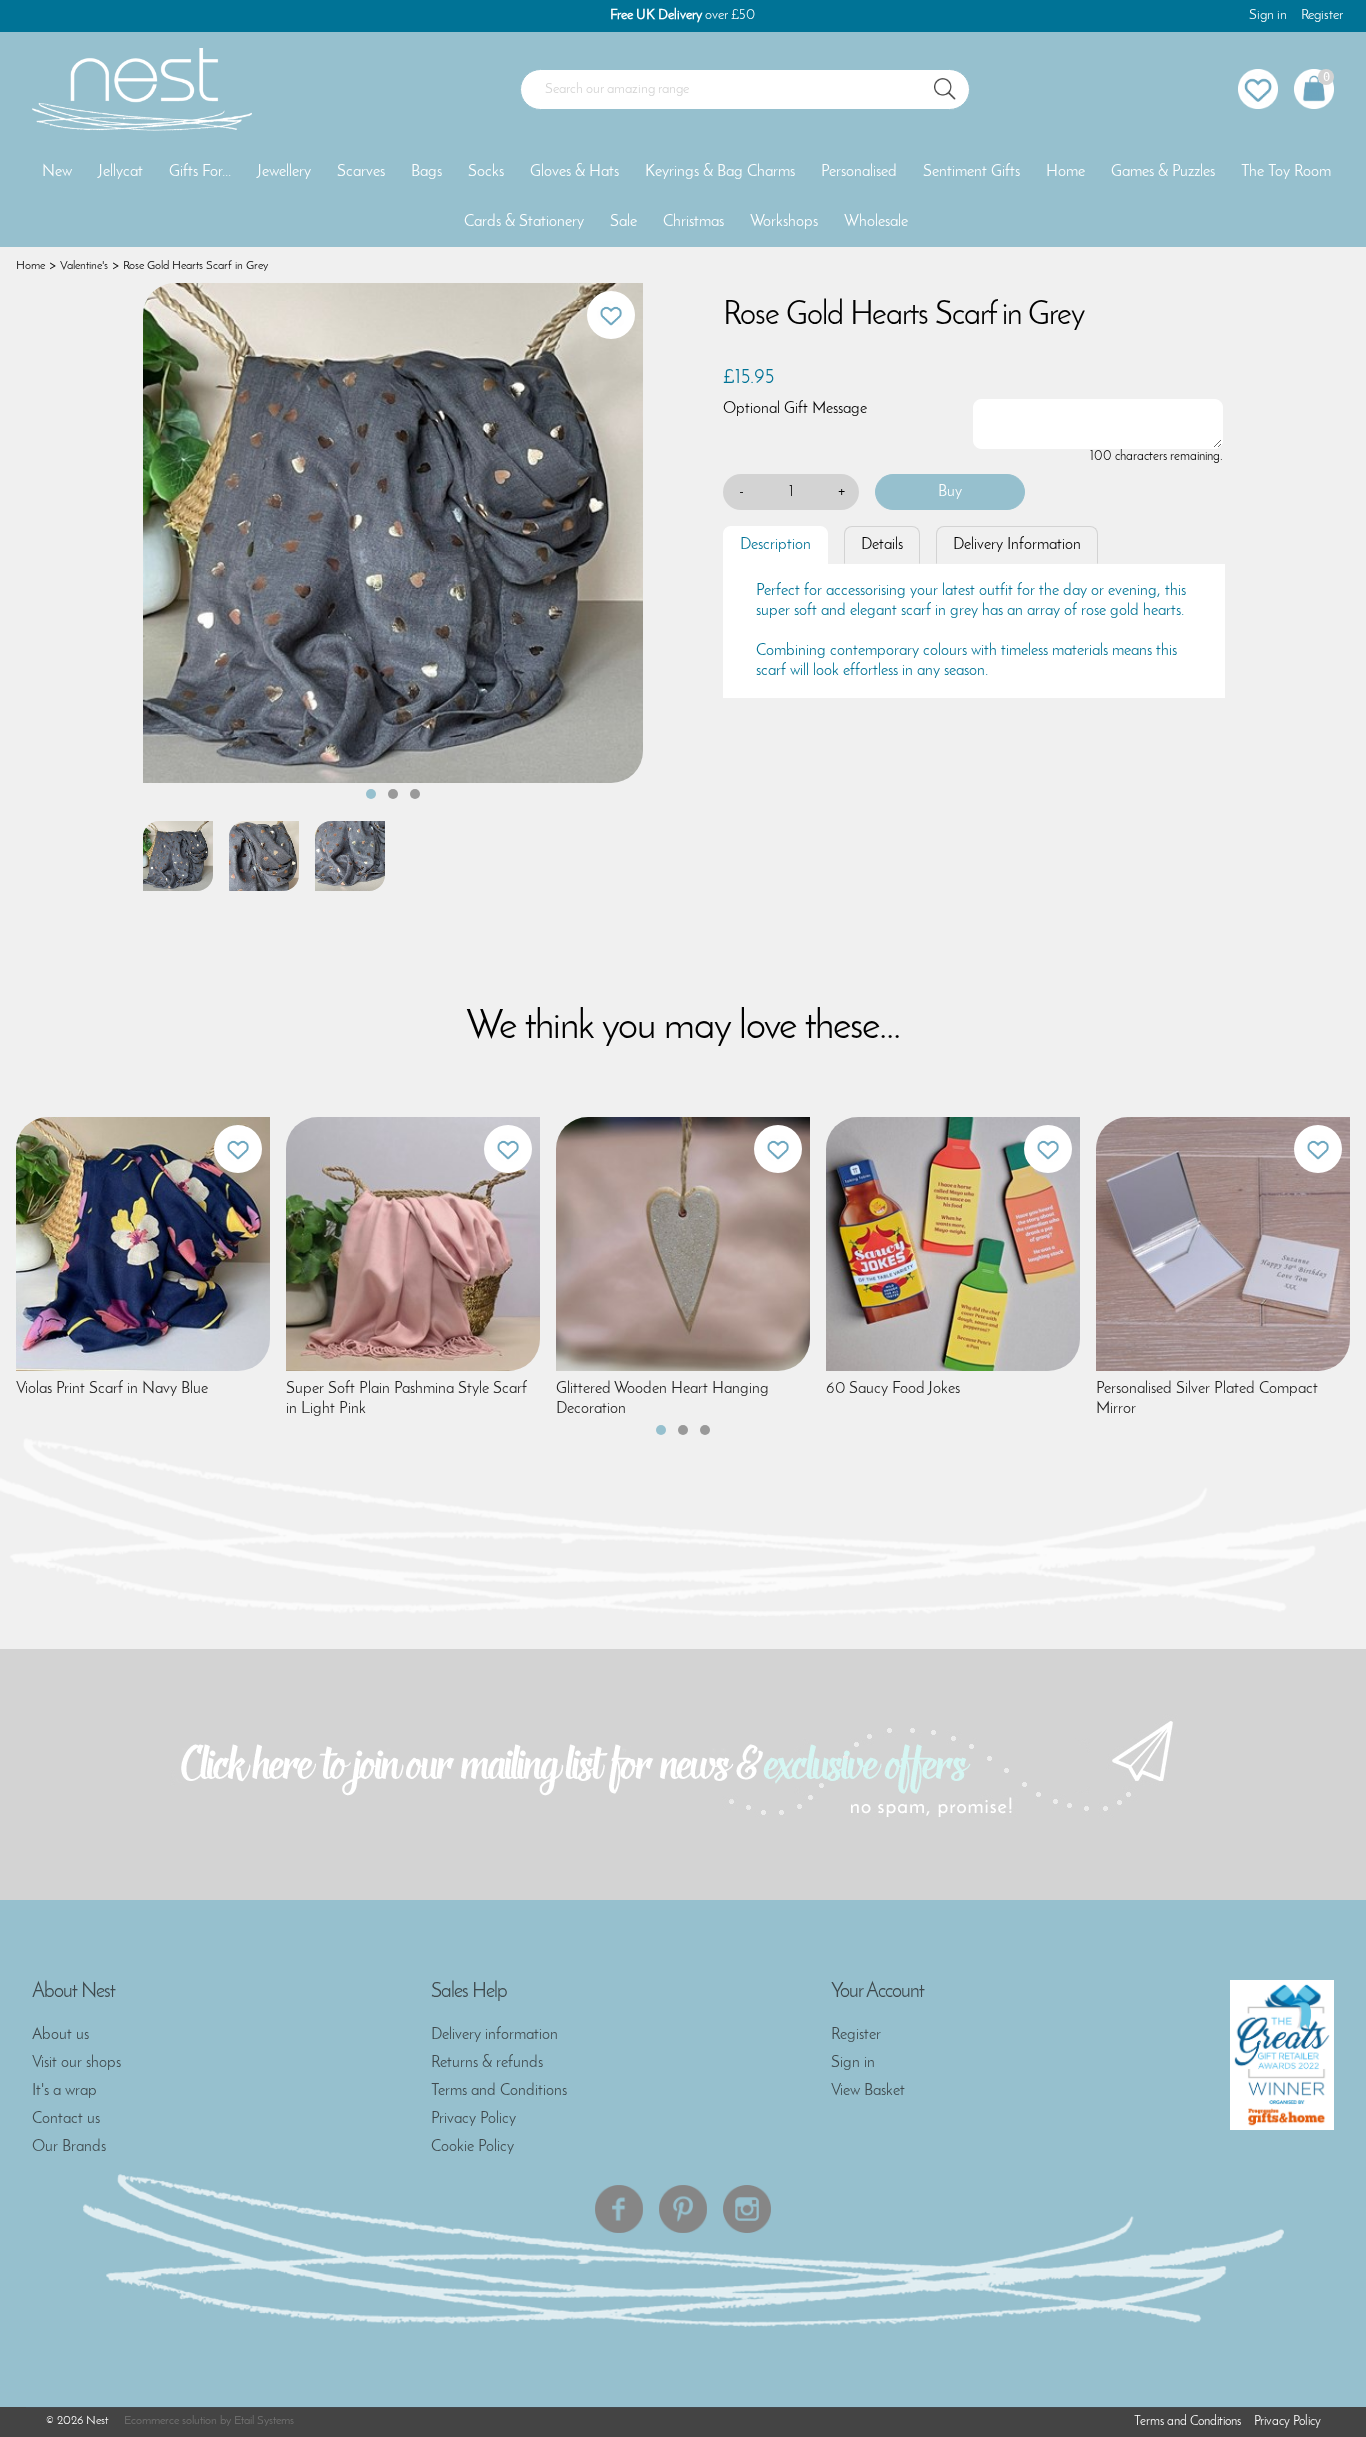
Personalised (859, 172)
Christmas (693, 222)
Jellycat (120, 172)
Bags (426, 172)
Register (1322, 15)
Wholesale (876, 222)
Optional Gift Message (795, 409)
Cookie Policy (472, 2147)
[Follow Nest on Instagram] (747, 2209)
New (57, 172)
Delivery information (494, 2035)
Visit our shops (76, 2063)
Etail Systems (264, 2421)
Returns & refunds (487, 2063)
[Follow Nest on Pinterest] (683, 2209)
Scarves (361, 172)
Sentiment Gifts (971, 172)
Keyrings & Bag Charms (720, 172)
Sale (623, 222)
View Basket (868, 2091)
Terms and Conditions (499, 2091)
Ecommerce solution (170, 2421)
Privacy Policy (473, 2119)
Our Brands (69, 2147)
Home (1065, 172)
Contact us (66, 2119)
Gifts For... (200, 172)
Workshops (784, 222)
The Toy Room (1286, 172)
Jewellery (284, 172)
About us (60, 2035)
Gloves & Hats (574, 172)
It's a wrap (64, 2091)
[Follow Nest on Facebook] (619, 2209)
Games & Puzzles (1163, 172)
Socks (486, 172)
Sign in (1268, 15)
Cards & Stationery (524, 222)
